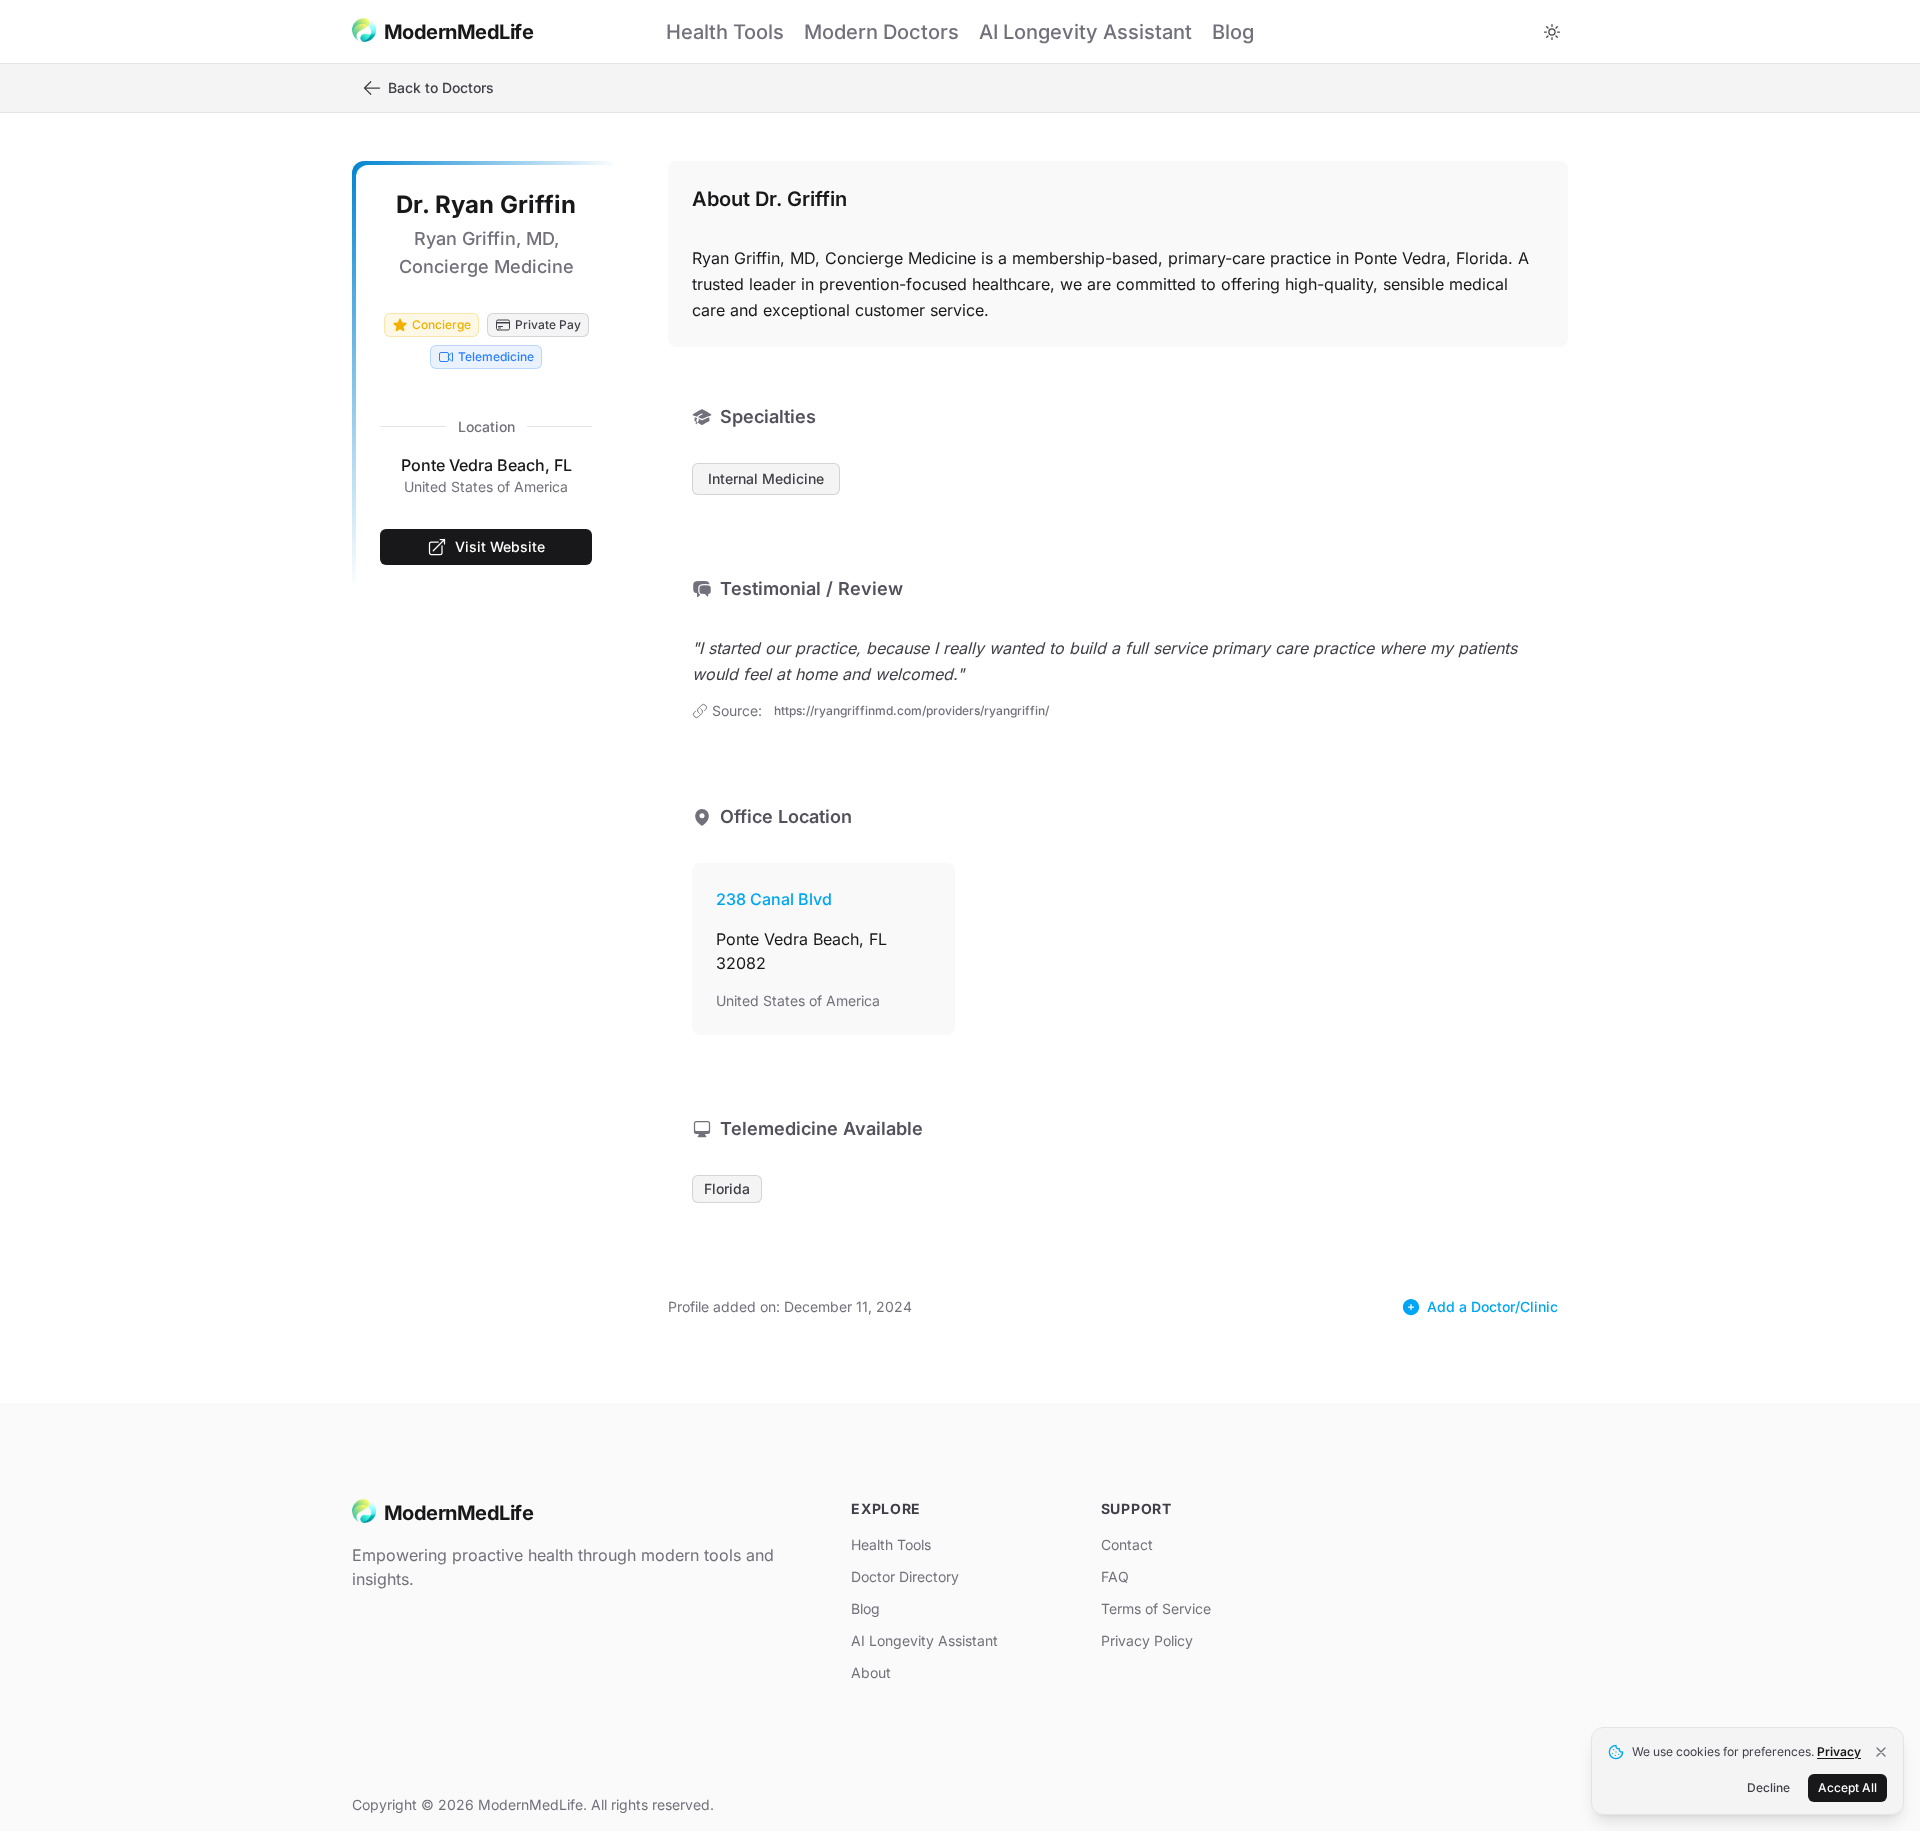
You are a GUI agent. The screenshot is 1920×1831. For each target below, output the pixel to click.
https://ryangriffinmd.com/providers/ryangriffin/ (911, 710)
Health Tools (891, 1544)
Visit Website (500, 546)
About (871, 1672)
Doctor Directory (905, 1576)
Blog (865, 1608)
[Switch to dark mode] (1552, 32)
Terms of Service (1156, 1608)
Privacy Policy (1147, 1640)
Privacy (1839, 1751)
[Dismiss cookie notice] (1881, 1752)
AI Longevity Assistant (924, 1640)
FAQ (1115, 1576)
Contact (1127, 1544)
